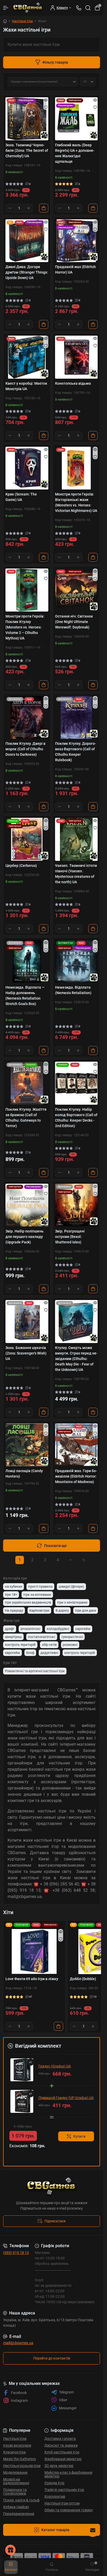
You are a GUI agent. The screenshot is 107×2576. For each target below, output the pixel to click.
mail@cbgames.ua (18, 2343)
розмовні (70, 1645)
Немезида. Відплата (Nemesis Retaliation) (73, 990)
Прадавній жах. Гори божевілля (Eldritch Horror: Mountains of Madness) (76, 1476)
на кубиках (14, 1586)
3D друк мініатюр (59, 2466)
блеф (30, 1653)
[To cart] (44, 208)
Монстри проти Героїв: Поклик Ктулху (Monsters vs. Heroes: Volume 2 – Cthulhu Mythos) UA (25, 627)
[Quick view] (46, 100)
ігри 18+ (11, 1595)
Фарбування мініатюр (63, 2459)
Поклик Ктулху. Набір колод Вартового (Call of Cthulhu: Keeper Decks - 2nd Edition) (76, 1118)
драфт (10, 1629)
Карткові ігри (39, 1610)
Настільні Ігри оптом (62, 2503)
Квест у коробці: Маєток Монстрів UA (26, 386)
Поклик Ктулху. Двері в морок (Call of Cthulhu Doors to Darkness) (25, 749)
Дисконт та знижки (61, 2445)
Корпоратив (55, 2496)
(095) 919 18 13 (16, 2253)
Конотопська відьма (73, 383)
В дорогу (62, 1610)
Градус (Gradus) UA (55, 2066)
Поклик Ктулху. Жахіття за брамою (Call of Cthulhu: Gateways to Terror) (26, 1118)
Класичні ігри (14, 2452)
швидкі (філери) (71, 1586)
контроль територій (20, 1645)
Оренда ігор (54, 2483)
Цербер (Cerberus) (21, 866)
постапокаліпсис (42, 1637)
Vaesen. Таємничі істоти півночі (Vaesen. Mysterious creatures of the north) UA (76, 874)
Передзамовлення (19, 2514)
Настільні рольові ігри (22, 2466)
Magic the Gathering (19, 2459)
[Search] (88, 8)
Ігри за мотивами (37, 1595)
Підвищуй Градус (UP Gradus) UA (66, 2098)
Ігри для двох (86, 1610)
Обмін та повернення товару (69, 2510)
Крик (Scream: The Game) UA (21, 497)
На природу (14, 1610)
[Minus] (10, 208)
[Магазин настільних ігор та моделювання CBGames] (52, 2186)
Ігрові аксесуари (17, 2445)
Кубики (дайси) (16, 2507)
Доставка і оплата (60, 2439)
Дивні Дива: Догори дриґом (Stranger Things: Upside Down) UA (27, 272)
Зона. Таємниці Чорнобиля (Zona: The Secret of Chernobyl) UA (27, 150)
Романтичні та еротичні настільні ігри (35, 1671)
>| (83, 1560)
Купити (79, 2136)
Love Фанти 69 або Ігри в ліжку (32, 1979)
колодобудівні (58, 1629)
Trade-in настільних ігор (64, 2490)
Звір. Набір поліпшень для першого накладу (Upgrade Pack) (25, 1237)
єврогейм (83, 1629)
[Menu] (6, 8)
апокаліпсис (31, 1629)
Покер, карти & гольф (21, 2500)
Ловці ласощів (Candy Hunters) (24, 1474)
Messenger (68, 2408)
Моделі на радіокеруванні (16, 2481)
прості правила (40, 1586)
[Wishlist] (46, 107)
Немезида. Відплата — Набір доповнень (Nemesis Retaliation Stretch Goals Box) (25, 996)
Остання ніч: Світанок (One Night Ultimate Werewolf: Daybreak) (74, 622)
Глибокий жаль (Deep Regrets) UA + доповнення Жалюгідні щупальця (75, 153)
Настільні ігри (22, 21)
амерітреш (13, 1637)
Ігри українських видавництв (28, 1602)
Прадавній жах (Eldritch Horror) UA (75, 270)
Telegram (66, 2392)
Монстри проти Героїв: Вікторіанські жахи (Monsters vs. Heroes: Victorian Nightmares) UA (76, 502)
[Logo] (28, 8)
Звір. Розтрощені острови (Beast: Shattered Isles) (70, 1237)
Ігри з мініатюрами (72, 1602)
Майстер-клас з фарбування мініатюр (68, 2474)
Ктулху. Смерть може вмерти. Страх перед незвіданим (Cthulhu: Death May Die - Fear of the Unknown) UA (76, 1359)
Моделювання (15, 2472)
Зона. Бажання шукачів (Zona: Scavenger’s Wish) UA (26, 1353)
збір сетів (49, 1645)
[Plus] (29, 208)
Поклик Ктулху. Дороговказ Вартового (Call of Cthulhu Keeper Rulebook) (76, 752)
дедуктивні (49, 1653)
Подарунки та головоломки (15, 2492)
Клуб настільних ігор (62, 2452)
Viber (63, 2400)
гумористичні (72, 1637)
